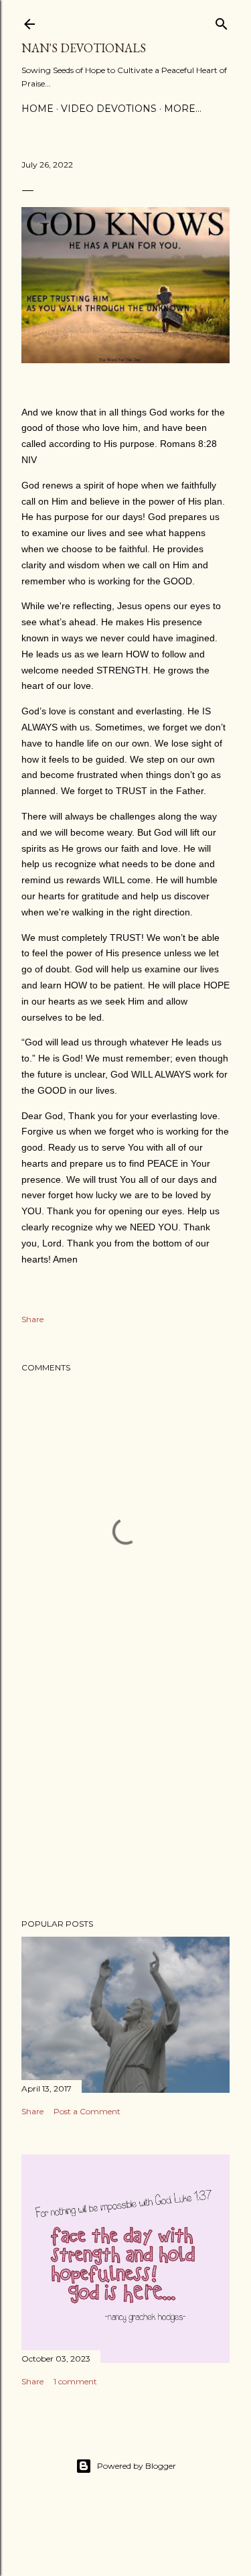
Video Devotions (109, 109)
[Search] (222, 21)
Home (37, 109)
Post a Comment (87, 2111)
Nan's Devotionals (84, 48)
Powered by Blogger (137, 2466)
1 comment (75, 2381)
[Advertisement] (125, 1801)
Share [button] (32, 1319)
